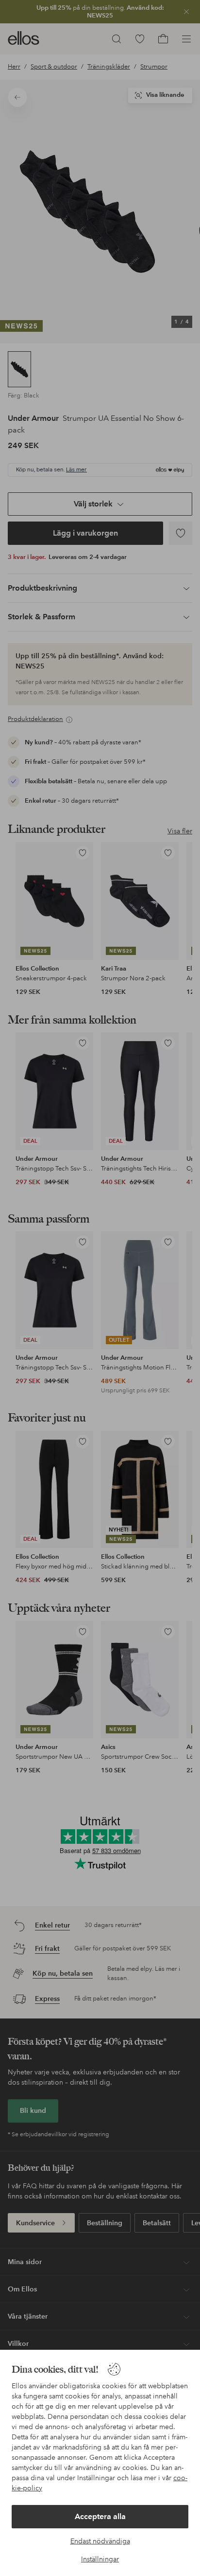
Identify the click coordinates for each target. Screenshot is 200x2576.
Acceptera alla (100, 2516)
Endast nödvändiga (100, 2541)
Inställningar (100, 2559)
